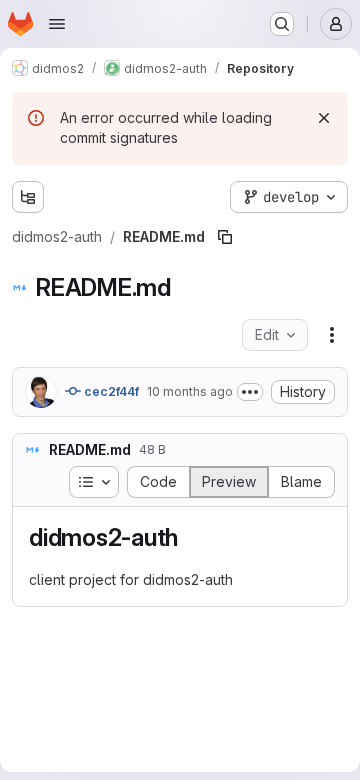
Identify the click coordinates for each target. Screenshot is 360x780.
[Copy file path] (225, 237)
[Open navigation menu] (57, 24)
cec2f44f (110, 391)
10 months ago (190, 391)
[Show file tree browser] (28, 197)
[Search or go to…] (282, 24)
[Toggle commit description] (250, 392)
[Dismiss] (324, 118)
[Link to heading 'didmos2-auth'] (191, 537)
